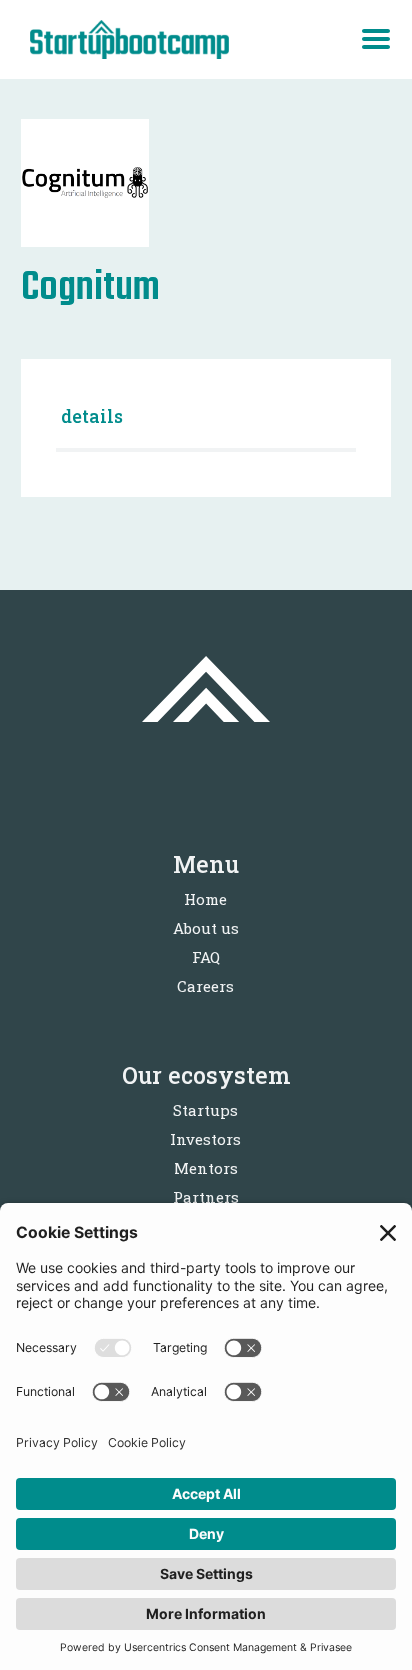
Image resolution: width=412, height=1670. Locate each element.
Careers (205, 986)
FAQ (206, 957)
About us (206, 928)
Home (205, 899)
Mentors (206, 1168)
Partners (206, 1197)
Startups (205, 1110)
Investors (205, 1139)
